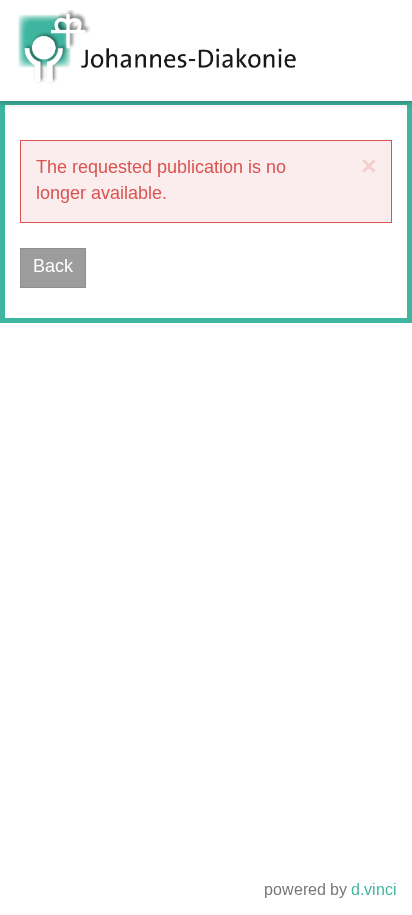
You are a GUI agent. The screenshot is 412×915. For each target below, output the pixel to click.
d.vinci (374, 890)
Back (53, 267)
